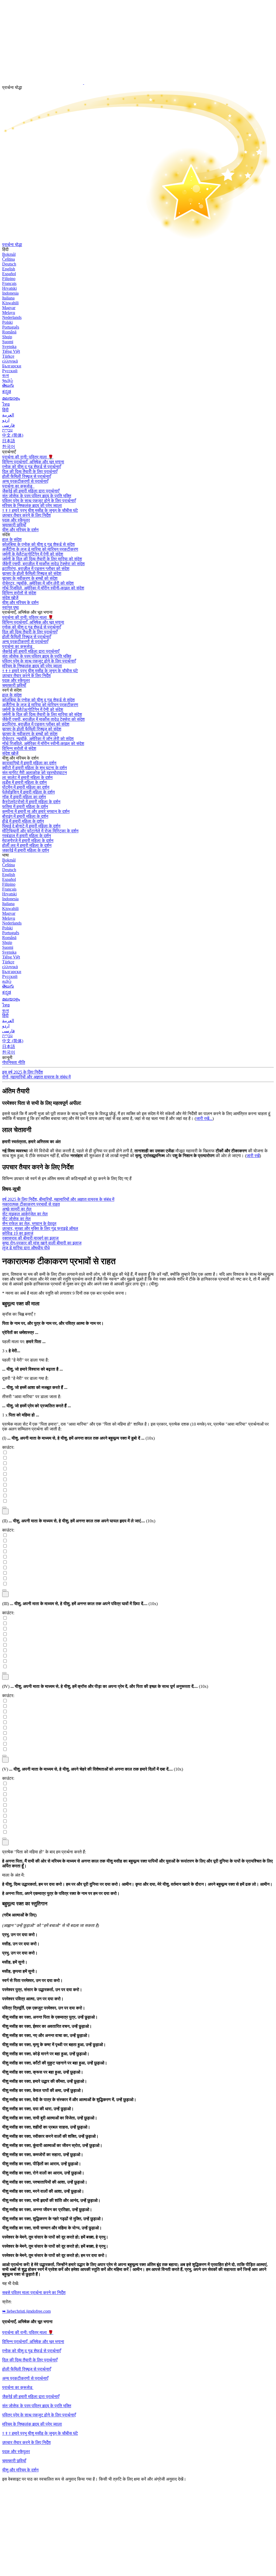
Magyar (9, 308)
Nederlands (12, 317)
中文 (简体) (13, 435)
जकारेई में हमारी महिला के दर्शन (26, 850)
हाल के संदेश (12, 539)
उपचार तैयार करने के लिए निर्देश (26, 2442)
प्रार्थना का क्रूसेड (18, 486)
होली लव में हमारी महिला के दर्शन (27, 845)
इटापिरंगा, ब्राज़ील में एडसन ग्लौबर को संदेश (36, 569)
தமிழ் (7, 981)
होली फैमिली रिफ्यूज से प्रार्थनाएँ (27, 476)
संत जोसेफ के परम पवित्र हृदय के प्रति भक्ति (37, 2406)
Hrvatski (9, 288)
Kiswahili (10, 303)
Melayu (9, 313)
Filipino (9, 279)
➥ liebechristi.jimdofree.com (26, 2311)
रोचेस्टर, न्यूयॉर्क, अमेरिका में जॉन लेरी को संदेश (38, 583)
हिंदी (5, 410)
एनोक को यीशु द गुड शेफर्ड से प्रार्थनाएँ (32, 467)
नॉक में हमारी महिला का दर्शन (24, 797)
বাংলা (6, 376)
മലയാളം (11, 398)
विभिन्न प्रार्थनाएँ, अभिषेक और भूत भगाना (33, 462)
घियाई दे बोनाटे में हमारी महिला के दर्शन (31, 826)
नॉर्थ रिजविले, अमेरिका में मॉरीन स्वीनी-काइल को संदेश (43, 588)
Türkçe (8, 356)
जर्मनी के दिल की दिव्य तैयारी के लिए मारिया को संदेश (42, 559)
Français (9, 283)
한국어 (9, 446)
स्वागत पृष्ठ (11, 607)
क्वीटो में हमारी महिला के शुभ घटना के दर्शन (34, 768)
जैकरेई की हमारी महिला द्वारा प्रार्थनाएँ (31, 2397)
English (9, 269)
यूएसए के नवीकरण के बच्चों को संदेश (30, 578)
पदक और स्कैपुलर (16, 2452)
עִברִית (7, 430)
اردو (6, 420)
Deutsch (9, 264)
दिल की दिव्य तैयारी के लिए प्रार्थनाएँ (30, 472)
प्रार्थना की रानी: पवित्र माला (28, 457)
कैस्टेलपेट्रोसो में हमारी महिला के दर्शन (31, 802)
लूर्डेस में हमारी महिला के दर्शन (24, 782)
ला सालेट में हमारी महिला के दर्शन (27, 777)
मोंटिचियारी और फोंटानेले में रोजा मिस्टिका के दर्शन (40, 831)
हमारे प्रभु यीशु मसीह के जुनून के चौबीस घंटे (40, 510)
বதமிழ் (8, 380)
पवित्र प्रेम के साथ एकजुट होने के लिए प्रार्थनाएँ (39, 501)
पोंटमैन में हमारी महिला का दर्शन (26, 787)
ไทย (6, 404)
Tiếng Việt (11, 351)
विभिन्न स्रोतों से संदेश (19, 593)
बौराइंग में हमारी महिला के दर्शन (25, 816)
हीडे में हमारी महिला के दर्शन (23, 821)
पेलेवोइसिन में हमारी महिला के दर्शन (28, 792)
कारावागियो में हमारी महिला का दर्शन (29, 763)
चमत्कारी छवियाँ (14, 2461)
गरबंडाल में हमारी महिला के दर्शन (27, 836)
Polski (7, 322)
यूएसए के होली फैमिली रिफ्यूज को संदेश (32, 573)
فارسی (8, 425)
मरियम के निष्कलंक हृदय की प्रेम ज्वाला (32, 506)
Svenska (9, 346)
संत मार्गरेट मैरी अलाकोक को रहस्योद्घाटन (34, 773)
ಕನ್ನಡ (7, 392)
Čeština (8, 259)
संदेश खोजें (10, 598)
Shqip (7, 337)
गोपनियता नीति (14, 1062)
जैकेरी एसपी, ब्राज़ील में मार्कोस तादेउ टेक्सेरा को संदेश (43, 564)
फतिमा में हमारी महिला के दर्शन (25, 807)
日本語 (9, 441)
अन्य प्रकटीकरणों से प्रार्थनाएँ (25, 481)
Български (12, 366)
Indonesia (10, 293)
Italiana (8, 298)
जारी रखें (253, 1156)
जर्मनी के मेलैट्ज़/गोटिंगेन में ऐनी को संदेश (33, 554)
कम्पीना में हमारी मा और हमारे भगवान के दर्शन (36, 811)
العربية (8, 415)
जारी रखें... (204, 1118)
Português (11, 327)
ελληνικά (10, 361)
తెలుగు (8, 385)
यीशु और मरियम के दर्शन (20, 530)
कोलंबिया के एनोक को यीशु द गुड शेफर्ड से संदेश (38, 544)
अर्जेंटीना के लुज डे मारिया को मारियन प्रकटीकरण (40, 549)
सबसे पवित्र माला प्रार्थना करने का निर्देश (34, 2293)
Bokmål (9, 254)
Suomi (8, 342)
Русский (10, 371)
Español (9, 274)
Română (9, 332)
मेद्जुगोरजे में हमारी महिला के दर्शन (28, 841)
